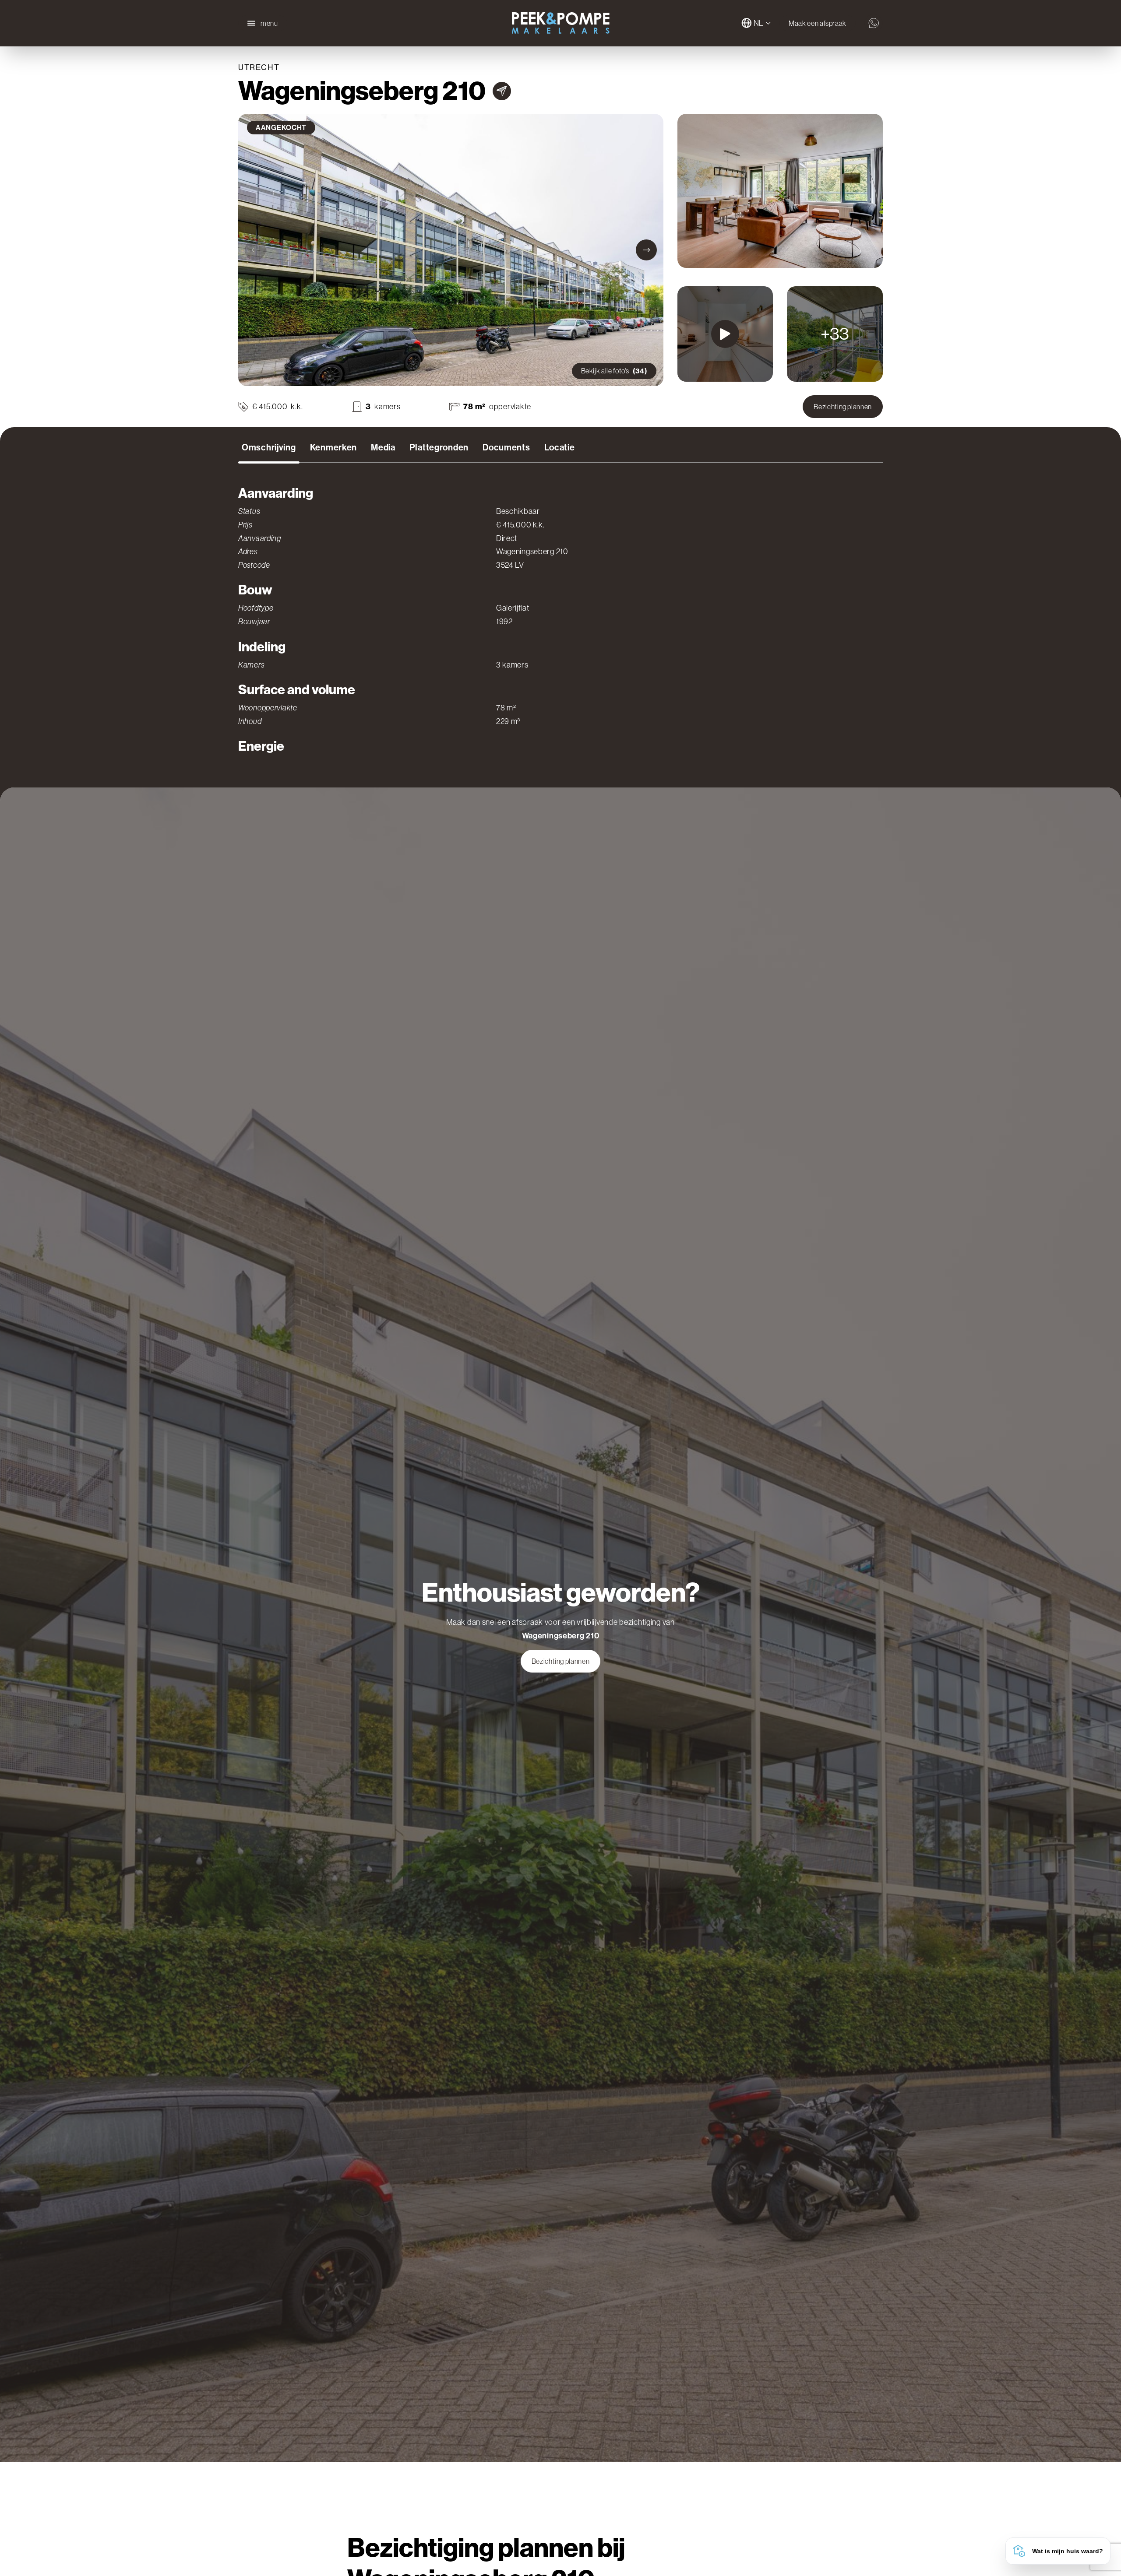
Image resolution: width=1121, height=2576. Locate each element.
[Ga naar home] (560, 23)
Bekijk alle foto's (614, 371)
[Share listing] (502, 91)
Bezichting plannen (843, 407)
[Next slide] (646, 250)
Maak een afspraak (818, 23)
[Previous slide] (255, 250)
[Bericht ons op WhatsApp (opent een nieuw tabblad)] (874, 23)
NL (759, 23)
